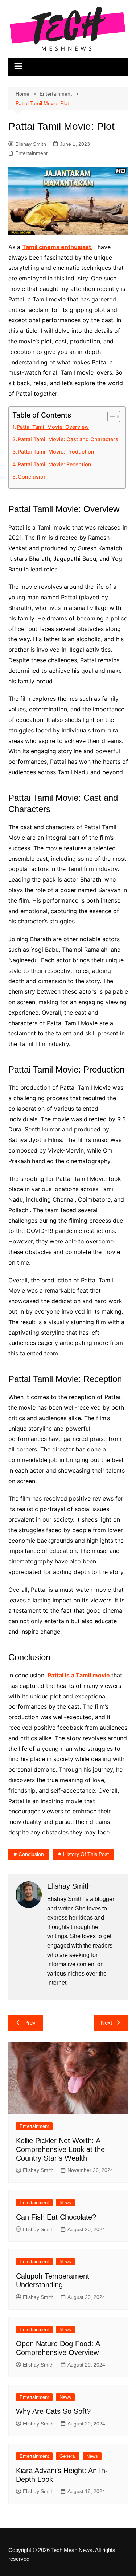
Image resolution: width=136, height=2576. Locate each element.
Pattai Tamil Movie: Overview (53, 427)
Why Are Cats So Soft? (53, 2411)
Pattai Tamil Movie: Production (56, 452)
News (65, 2203)
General (68, 2456)
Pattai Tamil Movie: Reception (55, 464)
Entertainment (31, 153)
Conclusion (32, 477)
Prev (30, 2023)
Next (106, 2023)
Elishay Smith (31, 144)
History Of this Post (86, 1854)
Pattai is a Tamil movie (79, 1675)
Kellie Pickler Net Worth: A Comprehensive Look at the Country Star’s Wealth (60, 2149)
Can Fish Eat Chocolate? (56, 2217)
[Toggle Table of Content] (110, 416)
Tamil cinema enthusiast (57, 247)
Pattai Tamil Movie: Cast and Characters (68, 439)
